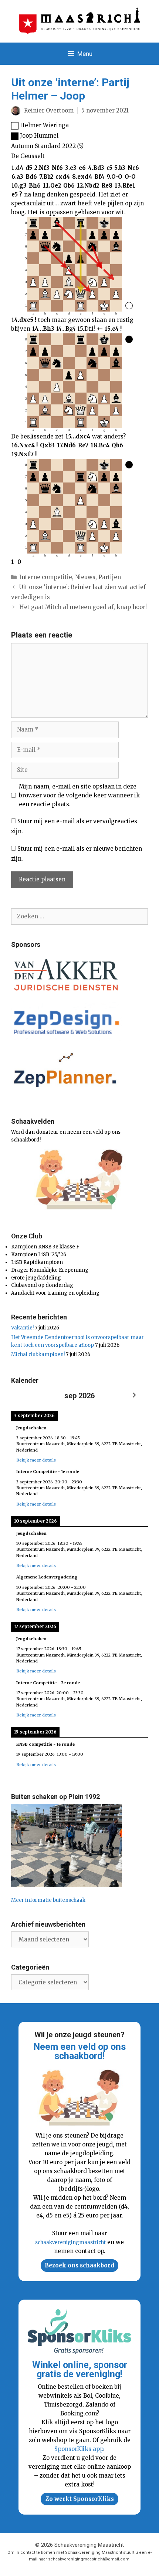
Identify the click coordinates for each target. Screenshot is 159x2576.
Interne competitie (46, 577)
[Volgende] (134, 1395)
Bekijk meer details (36, 1460)
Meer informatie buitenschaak (48, 1900)
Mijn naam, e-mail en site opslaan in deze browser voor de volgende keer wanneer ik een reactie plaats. (79, 795)
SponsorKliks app (79, 2449)
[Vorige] (25, 1395)
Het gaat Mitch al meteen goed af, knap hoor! (83, 607)
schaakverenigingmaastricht (70, 2242)
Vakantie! (22, 1328)
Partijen (110, 577)
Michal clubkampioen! (38, 1354)
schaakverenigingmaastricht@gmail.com (89, 2559)
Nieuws (85, 577)
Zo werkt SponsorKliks (80, 2499)
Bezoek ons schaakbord (79, 2265)
